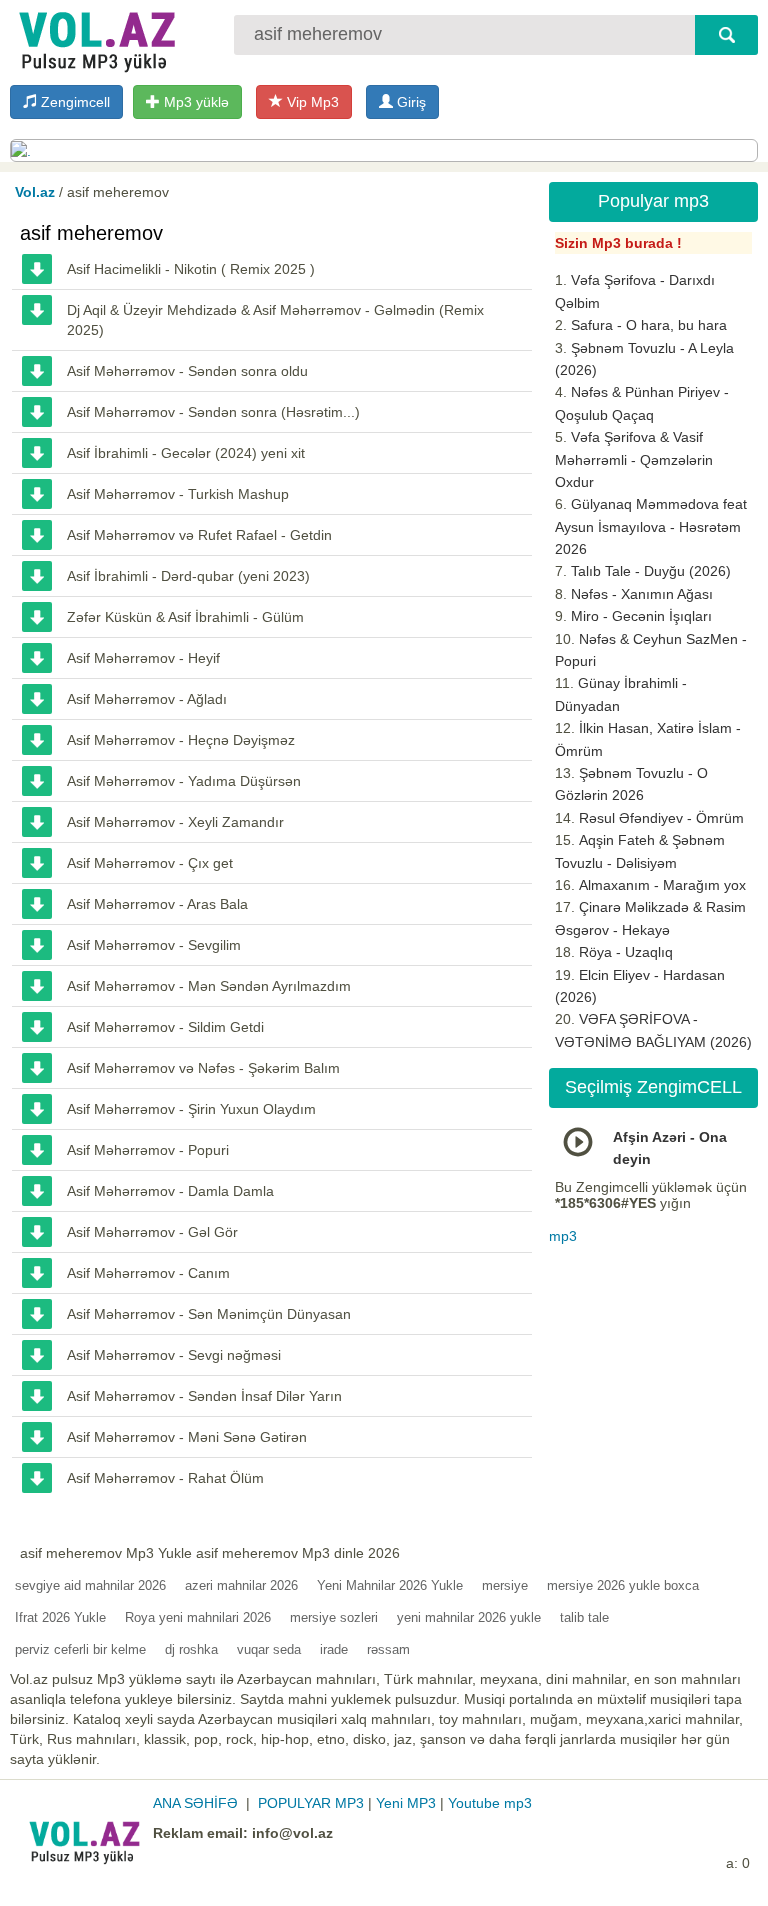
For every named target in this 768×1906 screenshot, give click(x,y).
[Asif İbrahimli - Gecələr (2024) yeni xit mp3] (37, 453)
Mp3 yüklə (194, 102)
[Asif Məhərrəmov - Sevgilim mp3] (37, 945)
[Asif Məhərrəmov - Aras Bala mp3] (37, 904)
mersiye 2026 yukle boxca (623, 1585)
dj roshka (191, 1649)
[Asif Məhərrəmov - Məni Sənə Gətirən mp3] (37, 1437)
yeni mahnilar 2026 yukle (469, 1617)
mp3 (563, 1236)
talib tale (584, 1617)
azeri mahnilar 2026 (241, 1585)
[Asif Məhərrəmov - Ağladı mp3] (37, 699)
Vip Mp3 (311, 102)
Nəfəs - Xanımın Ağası (642, 594)
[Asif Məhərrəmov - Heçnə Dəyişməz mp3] (37, 740)
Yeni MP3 (406, 1803)
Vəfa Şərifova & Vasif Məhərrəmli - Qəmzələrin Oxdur (634, 459)
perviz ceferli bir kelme (80, 1649)
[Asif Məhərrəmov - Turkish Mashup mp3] (37, 494)
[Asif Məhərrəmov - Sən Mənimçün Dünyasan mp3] (37, 1314)
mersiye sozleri (334, 1617)
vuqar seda (269, 1649)
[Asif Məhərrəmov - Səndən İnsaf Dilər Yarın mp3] (37, 1396)
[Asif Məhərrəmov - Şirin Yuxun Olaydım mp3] (37, 1109)
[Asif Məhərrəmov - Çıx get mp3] (37, 863)
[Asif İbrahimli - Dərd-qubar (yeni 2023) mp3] (37, 576)
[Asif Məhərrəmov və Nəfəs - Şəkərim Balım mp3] (37, 1068)
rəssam (388, 1649)
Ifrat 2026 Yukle (60, 1617)
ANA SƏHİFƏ (195, 1803)
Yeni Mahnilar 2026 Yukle (390, 1585)
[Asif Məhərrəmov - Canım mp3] (37, 1273)
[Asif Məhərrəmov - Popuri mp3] (37, 1150)
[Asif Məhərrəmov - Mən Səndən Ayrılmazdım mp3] (37, 986)
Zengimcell (73, 102)
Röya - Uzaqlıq (626, 952)
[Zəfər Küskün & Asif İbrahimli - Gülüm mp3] (37, 617)
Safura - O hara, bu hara (649, 325)
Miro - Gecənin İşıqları (641, 616)
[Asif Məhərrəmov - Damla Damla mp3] (37, 1191)
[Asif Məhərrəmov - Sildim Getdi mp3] (37, 1027)
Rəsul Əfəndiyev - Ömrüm (661, 818)
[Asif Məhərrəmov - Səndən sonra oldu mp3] (37, 371)
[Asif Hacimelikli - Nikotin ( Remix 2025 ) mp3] (37, 269)
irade (334, 1649)
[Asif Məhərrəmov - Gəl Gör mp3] (37, 1232)
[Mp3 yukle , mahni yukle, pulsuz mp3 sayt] (95, 37)
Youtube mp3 (490, 1803)
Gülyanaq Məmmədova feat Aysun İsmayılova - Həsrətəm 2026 (651, 526)
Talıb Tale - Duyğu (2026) (651, 571)
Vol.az (35, 192)
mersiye (505, 1585)
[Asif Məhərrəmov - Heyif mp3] (37, 658)
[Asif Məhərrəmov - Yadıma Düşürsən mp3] (37, 781)
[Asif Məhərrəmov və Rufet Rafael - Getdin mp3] (37, 535)
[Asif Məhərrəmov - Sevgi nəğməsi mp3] (37, 1355)
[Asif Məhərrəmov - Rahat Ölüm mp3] (37, 1478)
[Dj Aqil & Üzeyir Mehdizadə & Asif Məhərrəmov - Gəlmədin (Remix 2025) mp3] (37, 310)
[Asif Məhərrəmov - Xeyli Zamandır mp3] (37, 822)
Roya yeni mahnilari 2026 (198, 1617)
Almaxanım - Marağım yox (662, 885)
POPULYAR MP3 (311, 1803)
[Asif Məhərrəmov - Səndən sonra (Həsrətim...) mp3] (37, 412)
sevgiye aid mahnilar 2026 (90, 1585)
